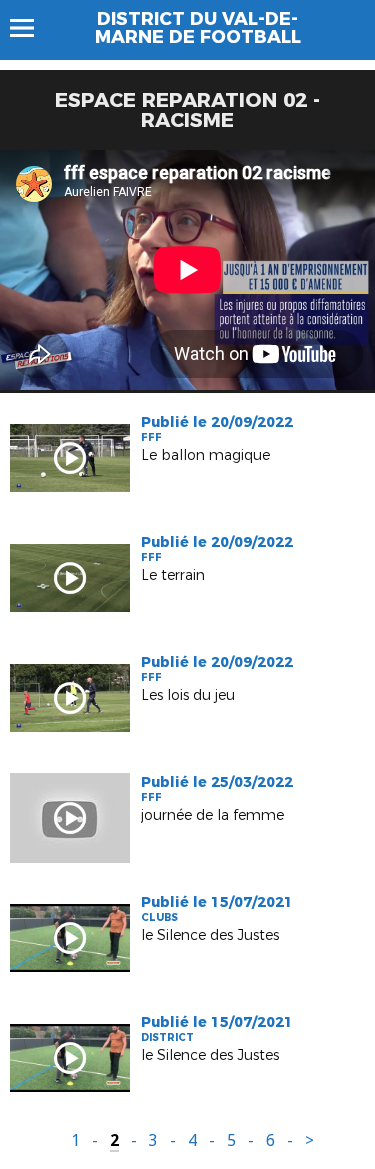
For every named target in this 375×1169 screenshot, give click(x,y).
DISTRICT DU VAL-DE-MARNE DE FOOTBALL (198, 28)
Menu (31, 28)
